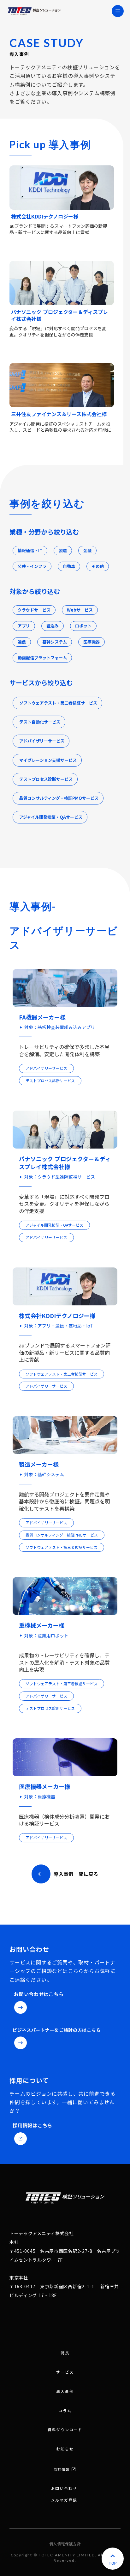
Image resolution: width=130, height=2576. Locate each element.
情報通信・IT (30, 551)
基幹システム (55, 642)
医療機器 (92, 642)
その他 (98, 566)
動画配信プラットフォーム (42, 658)
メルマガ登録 (64, 2500)
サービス (65, 2372)
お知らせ (65, 2449)
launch (21, 2139)
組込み (53, 626)
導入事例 (65, 2391)
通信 (22, 642)
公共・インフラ (32, 566)
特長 (65, 2353)
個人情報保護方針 (65, 2544)
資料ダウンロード (65, 2430)
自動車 (69, 566)
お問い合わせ (64, 2488)
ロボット (83, 626)
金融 (87, 551)
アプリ (24, 626)
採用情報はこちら (32, 2125)
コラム (65, 2411)
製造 (63, 551)
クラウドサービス (34, 610)
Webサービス (80, 610)
